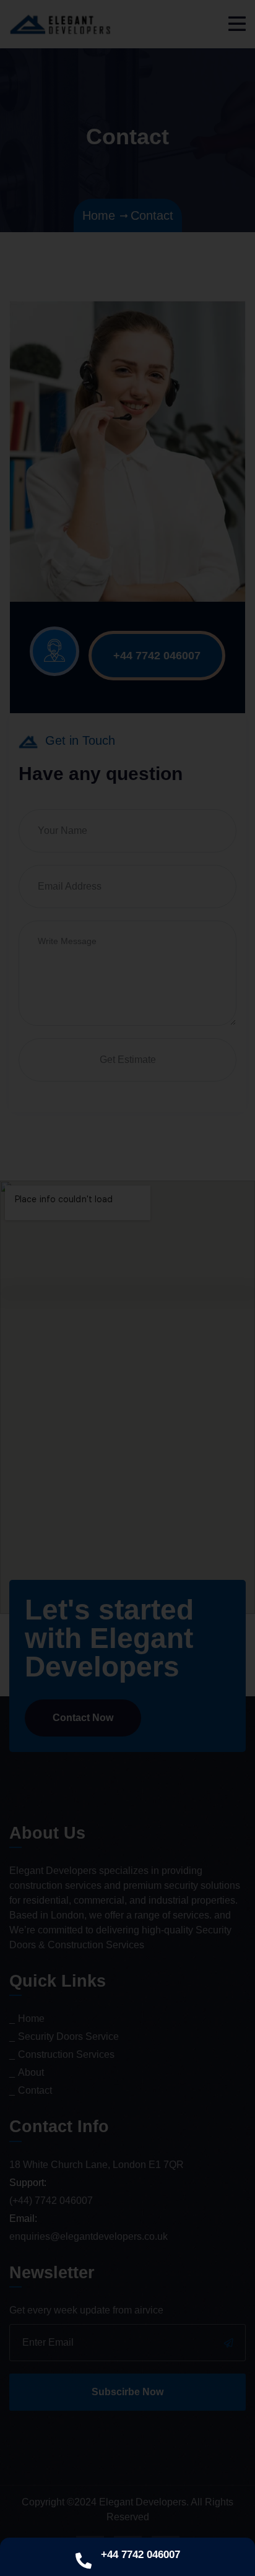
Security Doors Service (68, 2036)
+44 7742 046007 (157, 656)
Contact (35, 2090)
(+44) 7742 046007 (51, 2201)
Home (31, 2019)
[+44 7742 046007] (84, 2561)
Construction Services (66, 2054)
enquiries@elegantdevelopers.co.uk (89, 2236)
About (31, 2072)
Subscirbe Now (127, 2392)
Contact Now (83, 1718)
